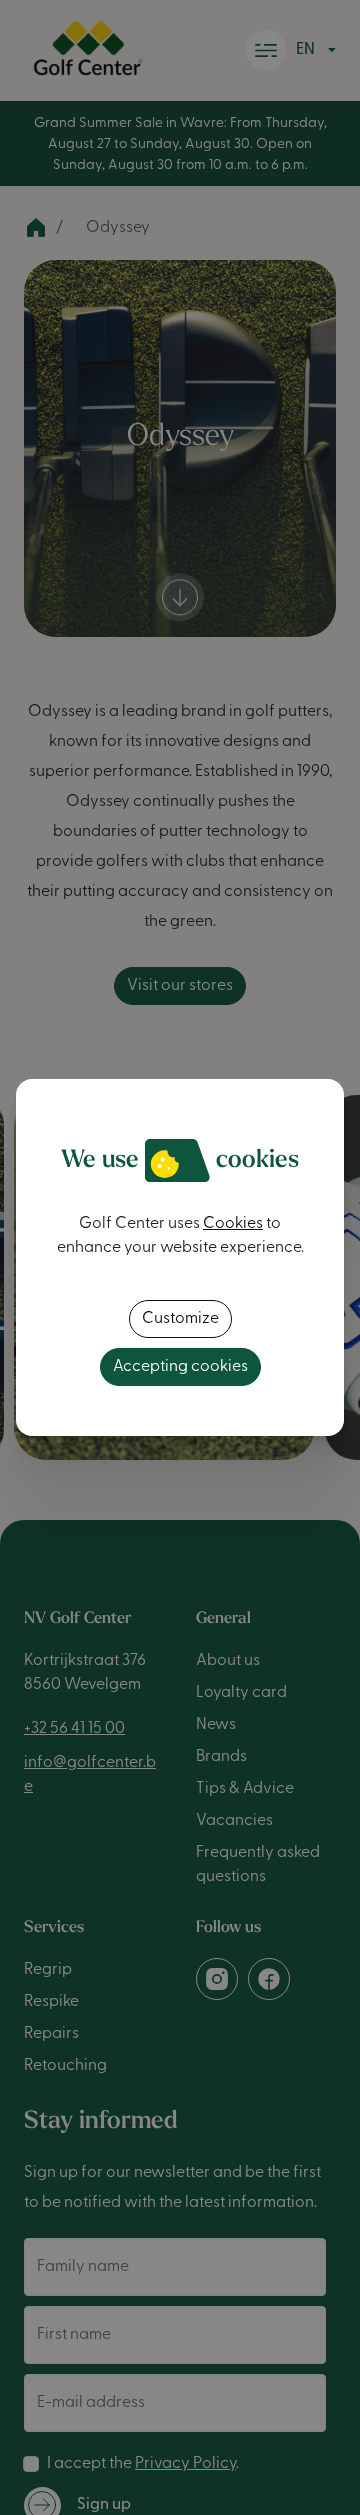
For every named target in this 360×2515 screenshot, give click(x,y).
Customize (180, 1319)
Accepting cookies (180, 1367)
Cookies (233, 1224)
